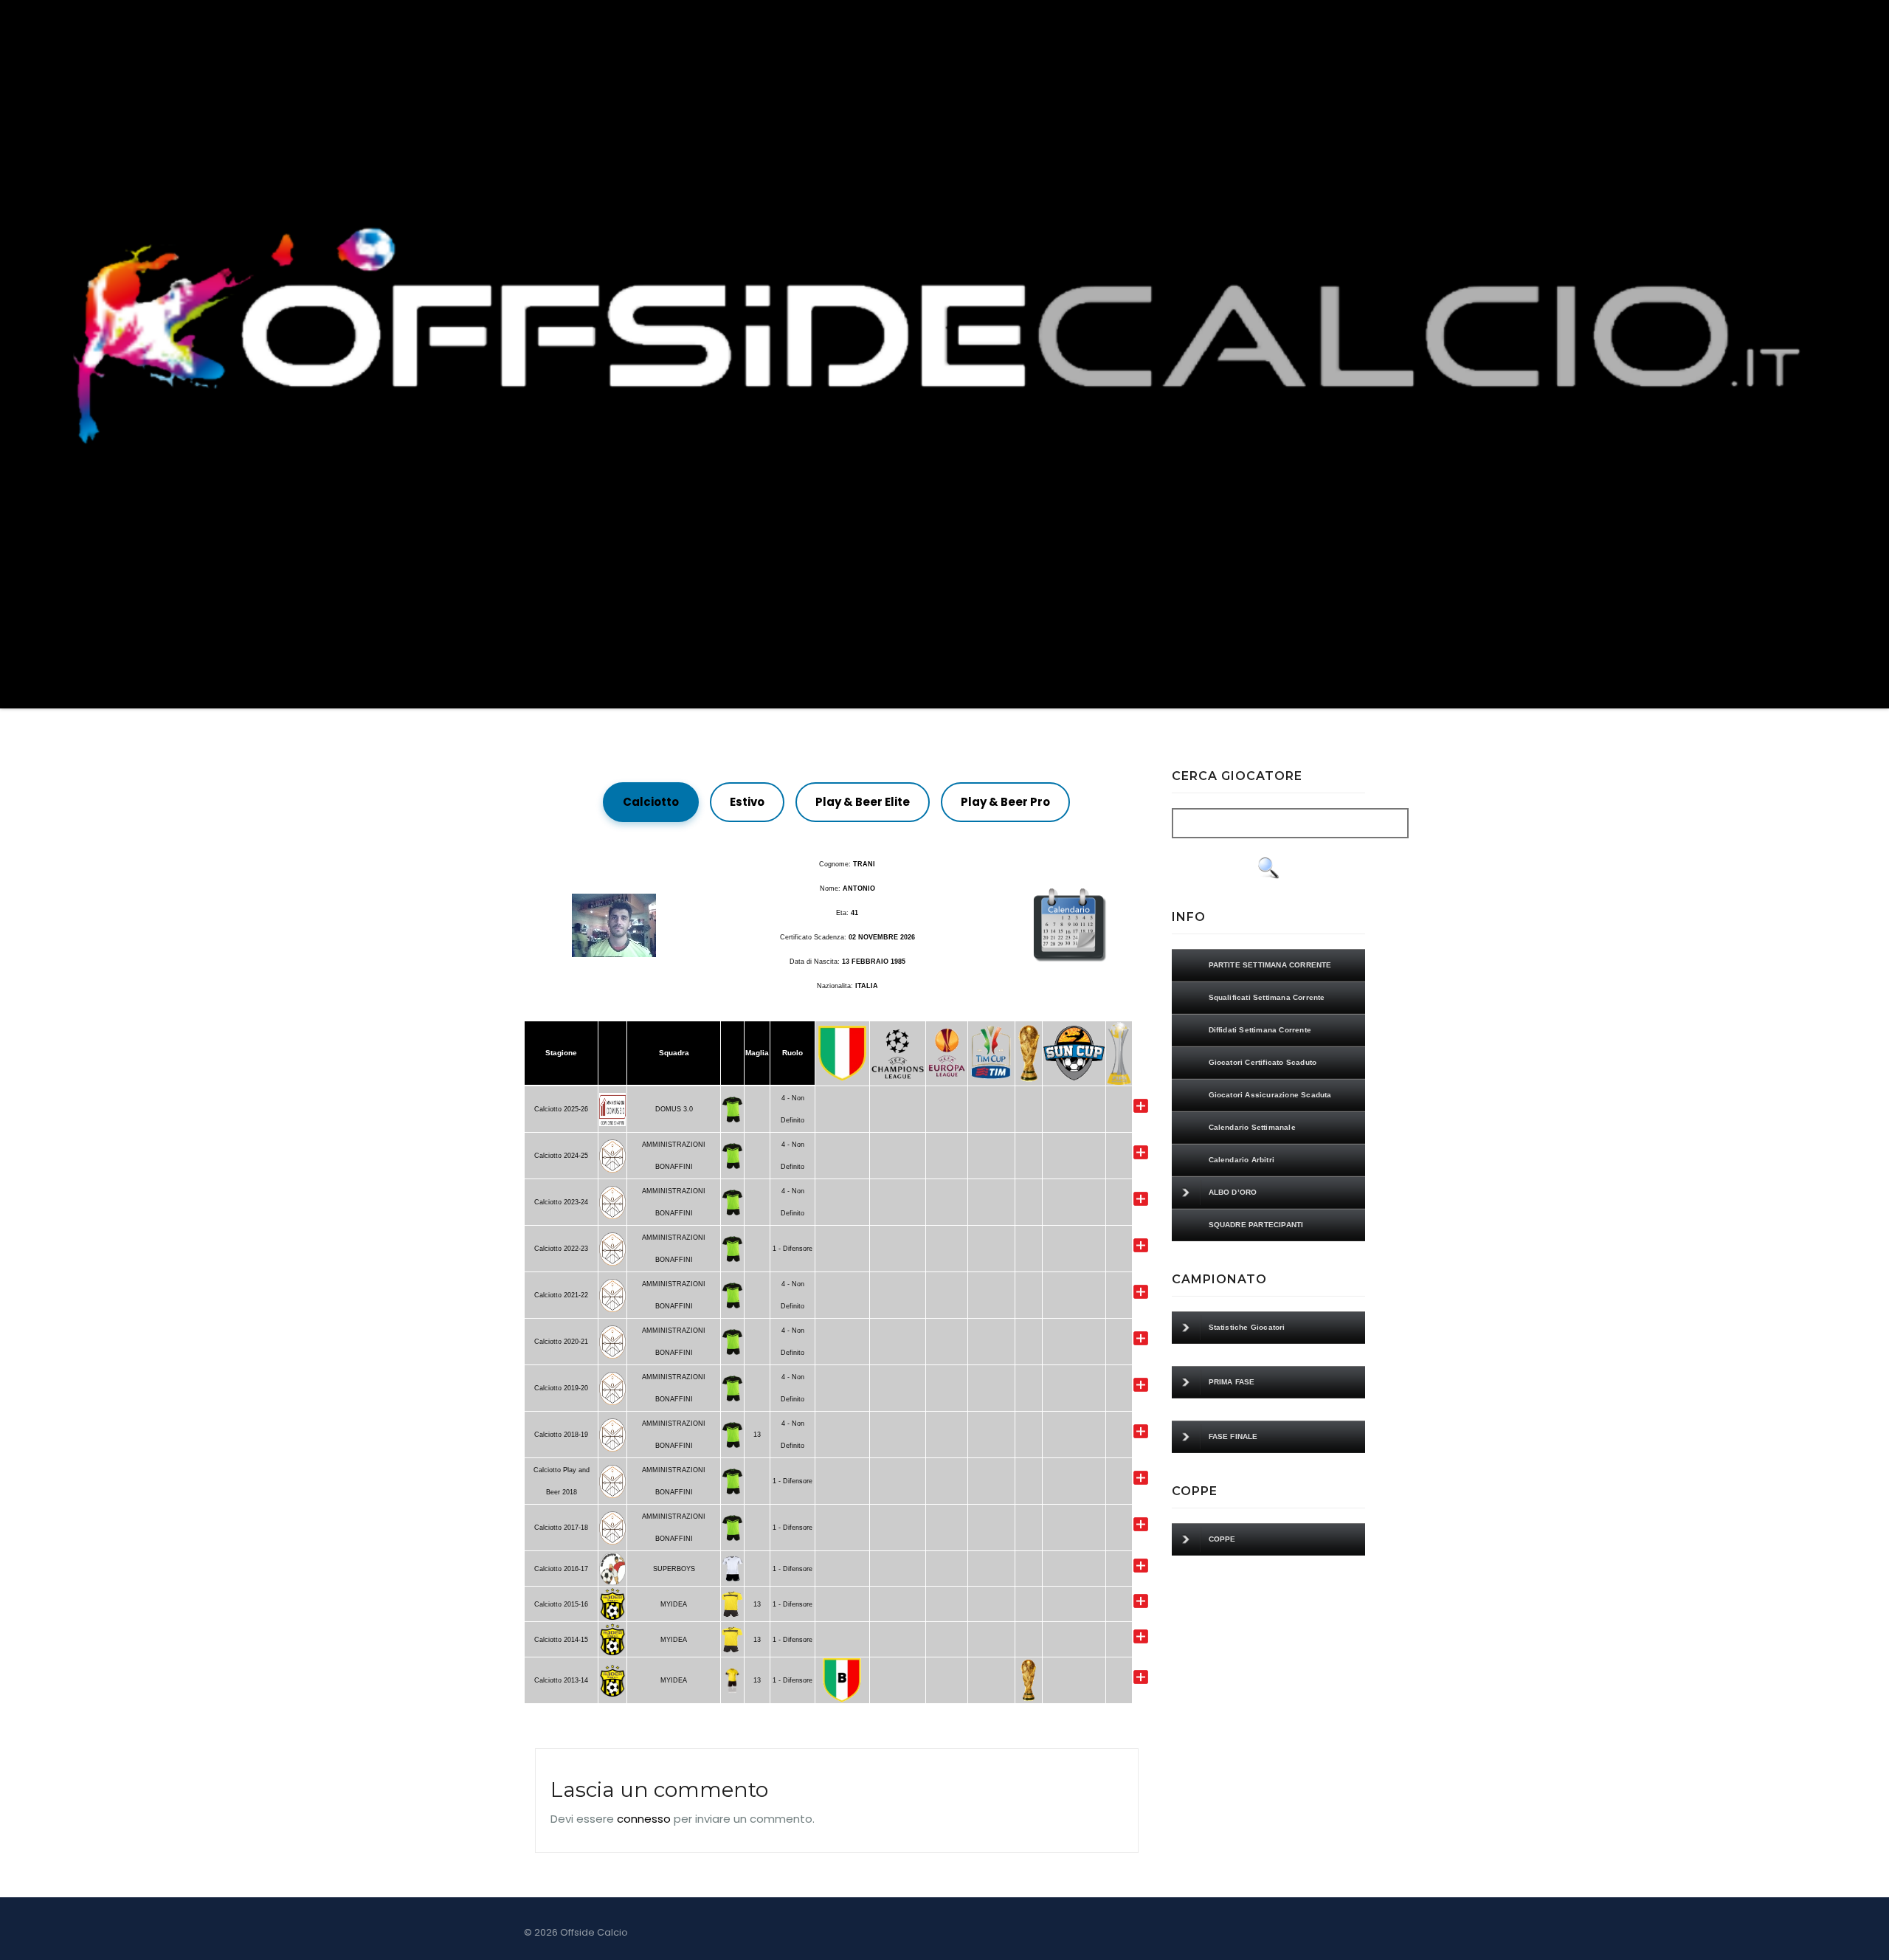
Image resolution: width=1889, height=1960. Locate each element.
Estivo (747, 802)
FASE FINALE (1233, 1436)
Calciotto (651, 802)
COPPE (1222, 1539)
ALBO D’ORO (1233, 1192)
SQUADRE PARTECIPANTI (1256, 1225)
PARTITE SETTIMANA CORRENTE (1270, 965)
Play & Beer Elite (863, 802)
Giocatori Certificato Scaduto (1263, 1062)
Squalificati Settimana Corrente (1267, 997)
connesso (644, 1819)
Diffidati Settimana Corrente (1260, 1030)
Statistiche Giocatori (1247, 1327)
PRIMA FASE (1232, 1382)
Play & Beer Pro (1005, 802)
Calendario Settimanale (1252, 1127)
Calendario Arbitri (1242, 1160)
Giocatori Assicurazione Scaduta (1270, 1095)
